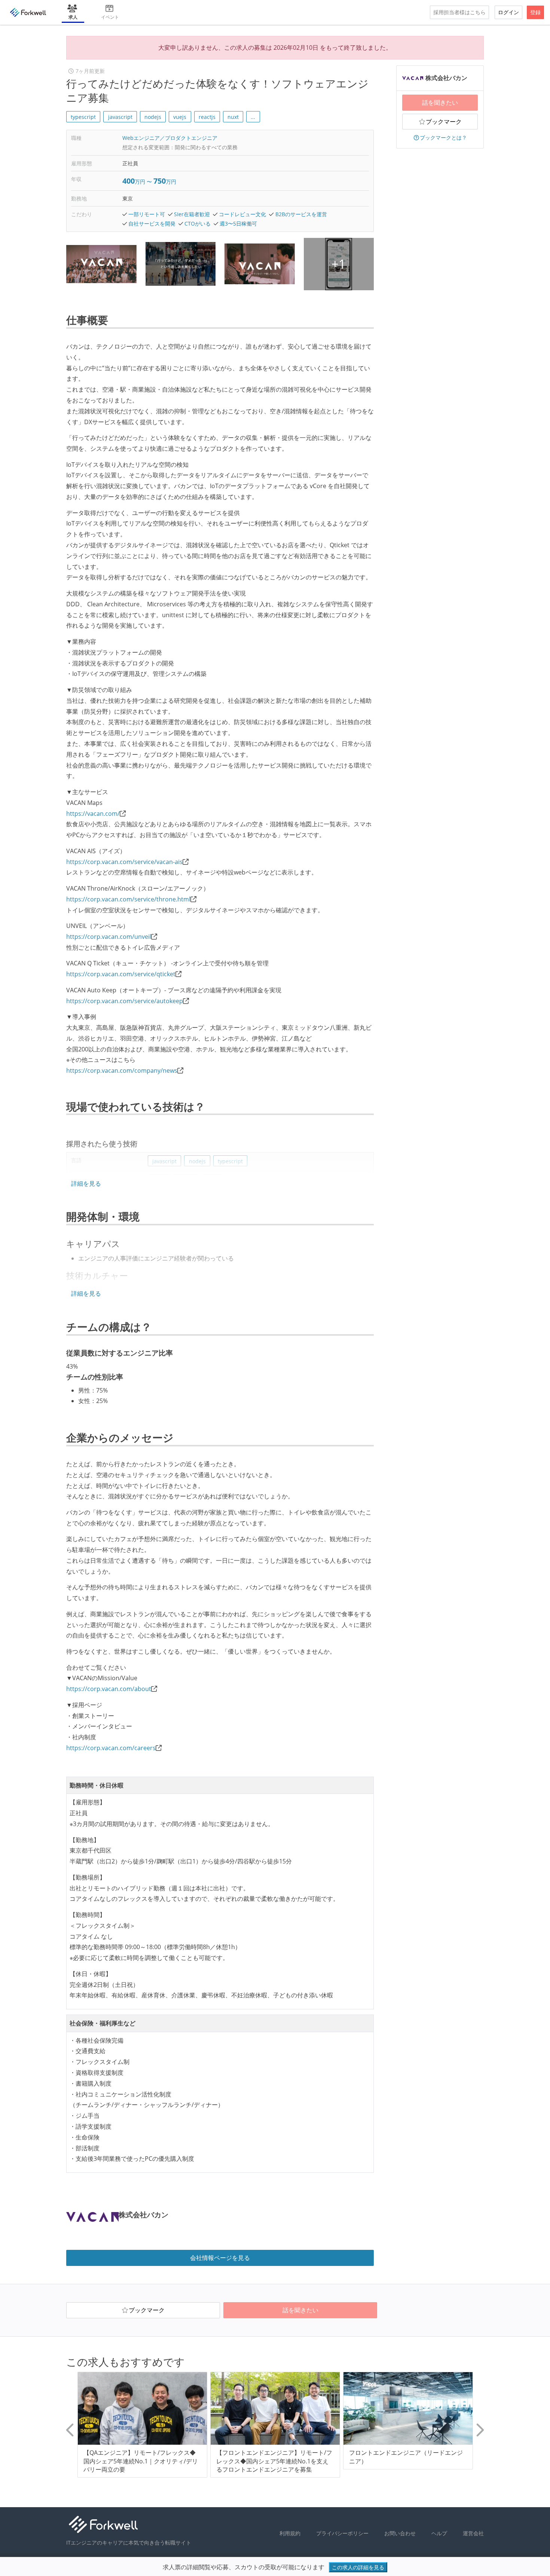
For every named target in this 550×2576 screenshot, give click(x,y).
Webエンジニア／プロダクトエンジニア (170, 138)
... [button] (253, 117)
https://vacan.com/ (93, 814)
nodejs (153, 117)
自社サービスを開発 (152, 223)
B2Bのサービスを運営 (301, 214)
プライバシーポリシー (342, 2533)
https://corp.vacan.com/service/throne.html (128, 899)
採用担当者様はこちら (459, 12)
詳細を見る (86, 1183)
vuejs (180, 117)
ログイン (508, 12)
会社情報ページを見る (220, 2258)
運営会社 (473, 2533)
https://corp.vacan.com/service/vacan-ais (124, 862)
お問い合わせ (400, 2533)
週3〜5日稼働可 (238, 223)
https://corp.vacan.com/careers (111, 1748)
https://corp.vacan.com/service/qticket (121, 974)
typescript (83, 117)
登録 (535, 12)
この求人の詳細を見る (358, 2567)
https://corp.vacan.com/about (109, 1689)
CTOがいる (198, 223)
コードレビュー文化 (242, 214)
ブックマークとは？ (443, 137)
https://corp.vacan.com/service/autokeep (125, 1001)
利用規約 (290, 2533)
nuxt (233, 117)
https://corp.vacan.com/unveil (109, 937)
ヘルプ (439, 2533)
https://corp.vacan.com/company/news (122, 1070)
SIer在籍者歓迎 (192, 214)
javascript (120, 117)
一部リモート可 (147, 214)
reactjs (207, 117)
